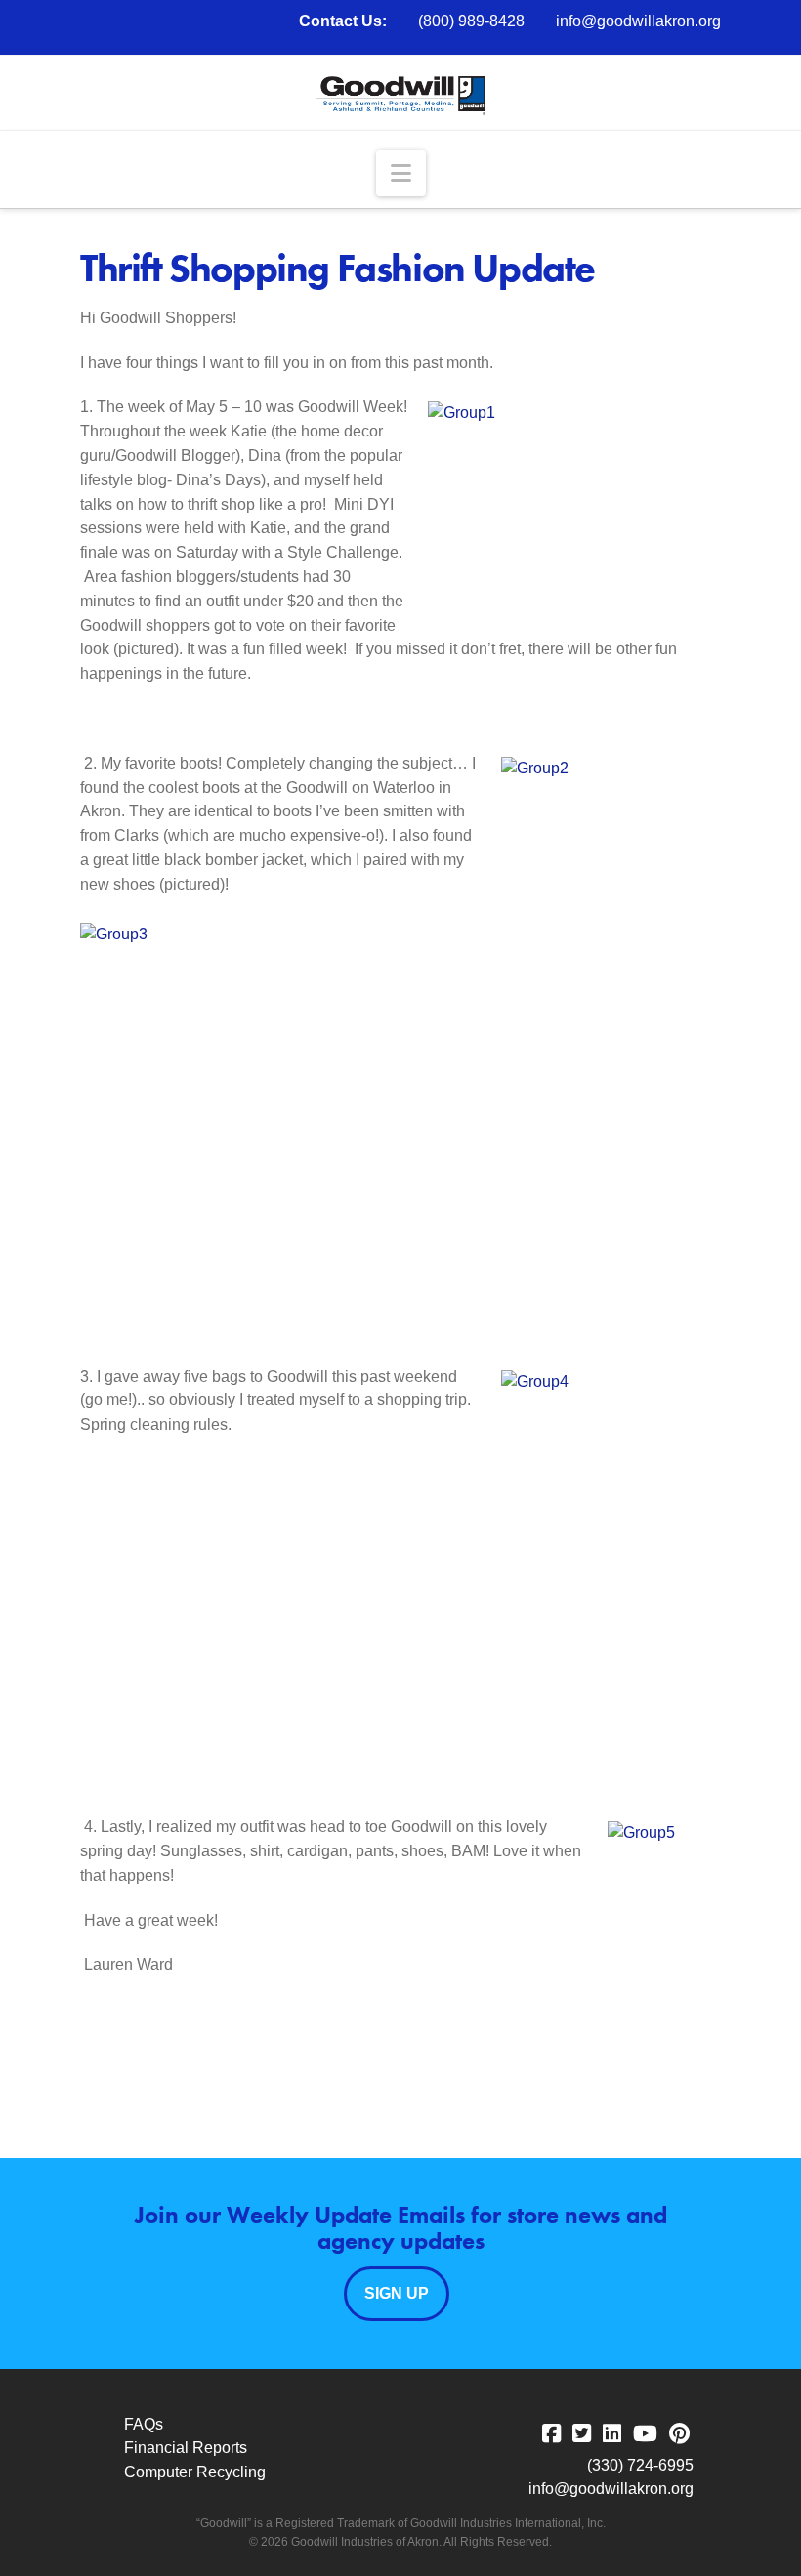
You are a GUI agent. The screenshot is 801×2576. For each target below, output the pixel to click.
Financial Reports (186, 2448)
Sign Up (397, 2293)
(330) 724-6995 (640, 2465)
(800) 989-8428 (471, 21)
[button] (401, 173)
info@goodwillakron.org (638, 21)
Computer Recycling (195, 2472)
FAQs (144, 2424)
